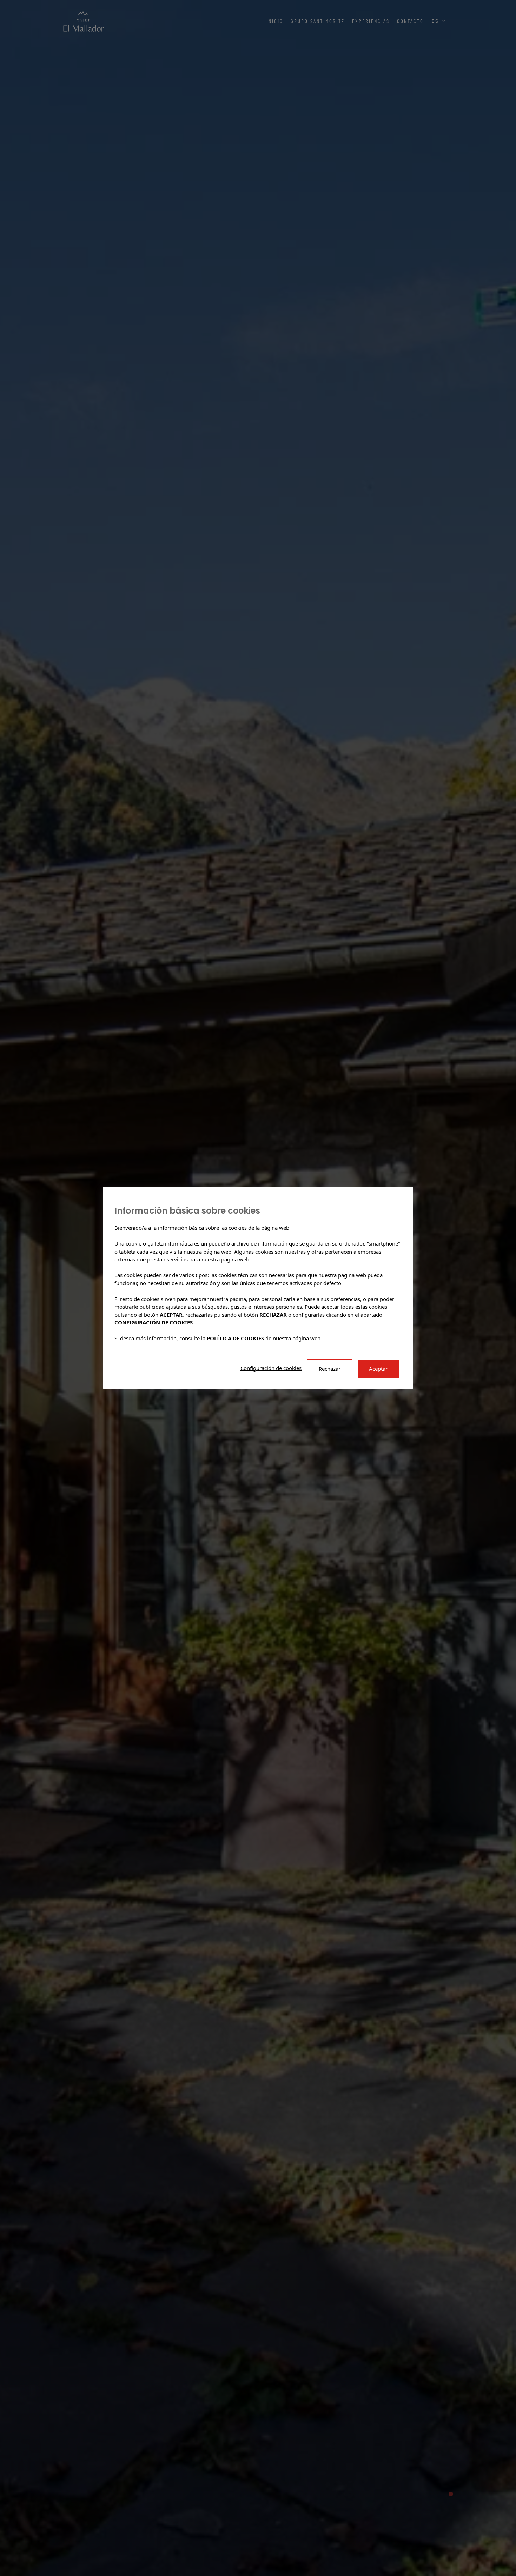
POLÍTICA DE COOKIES (235, 1338)
